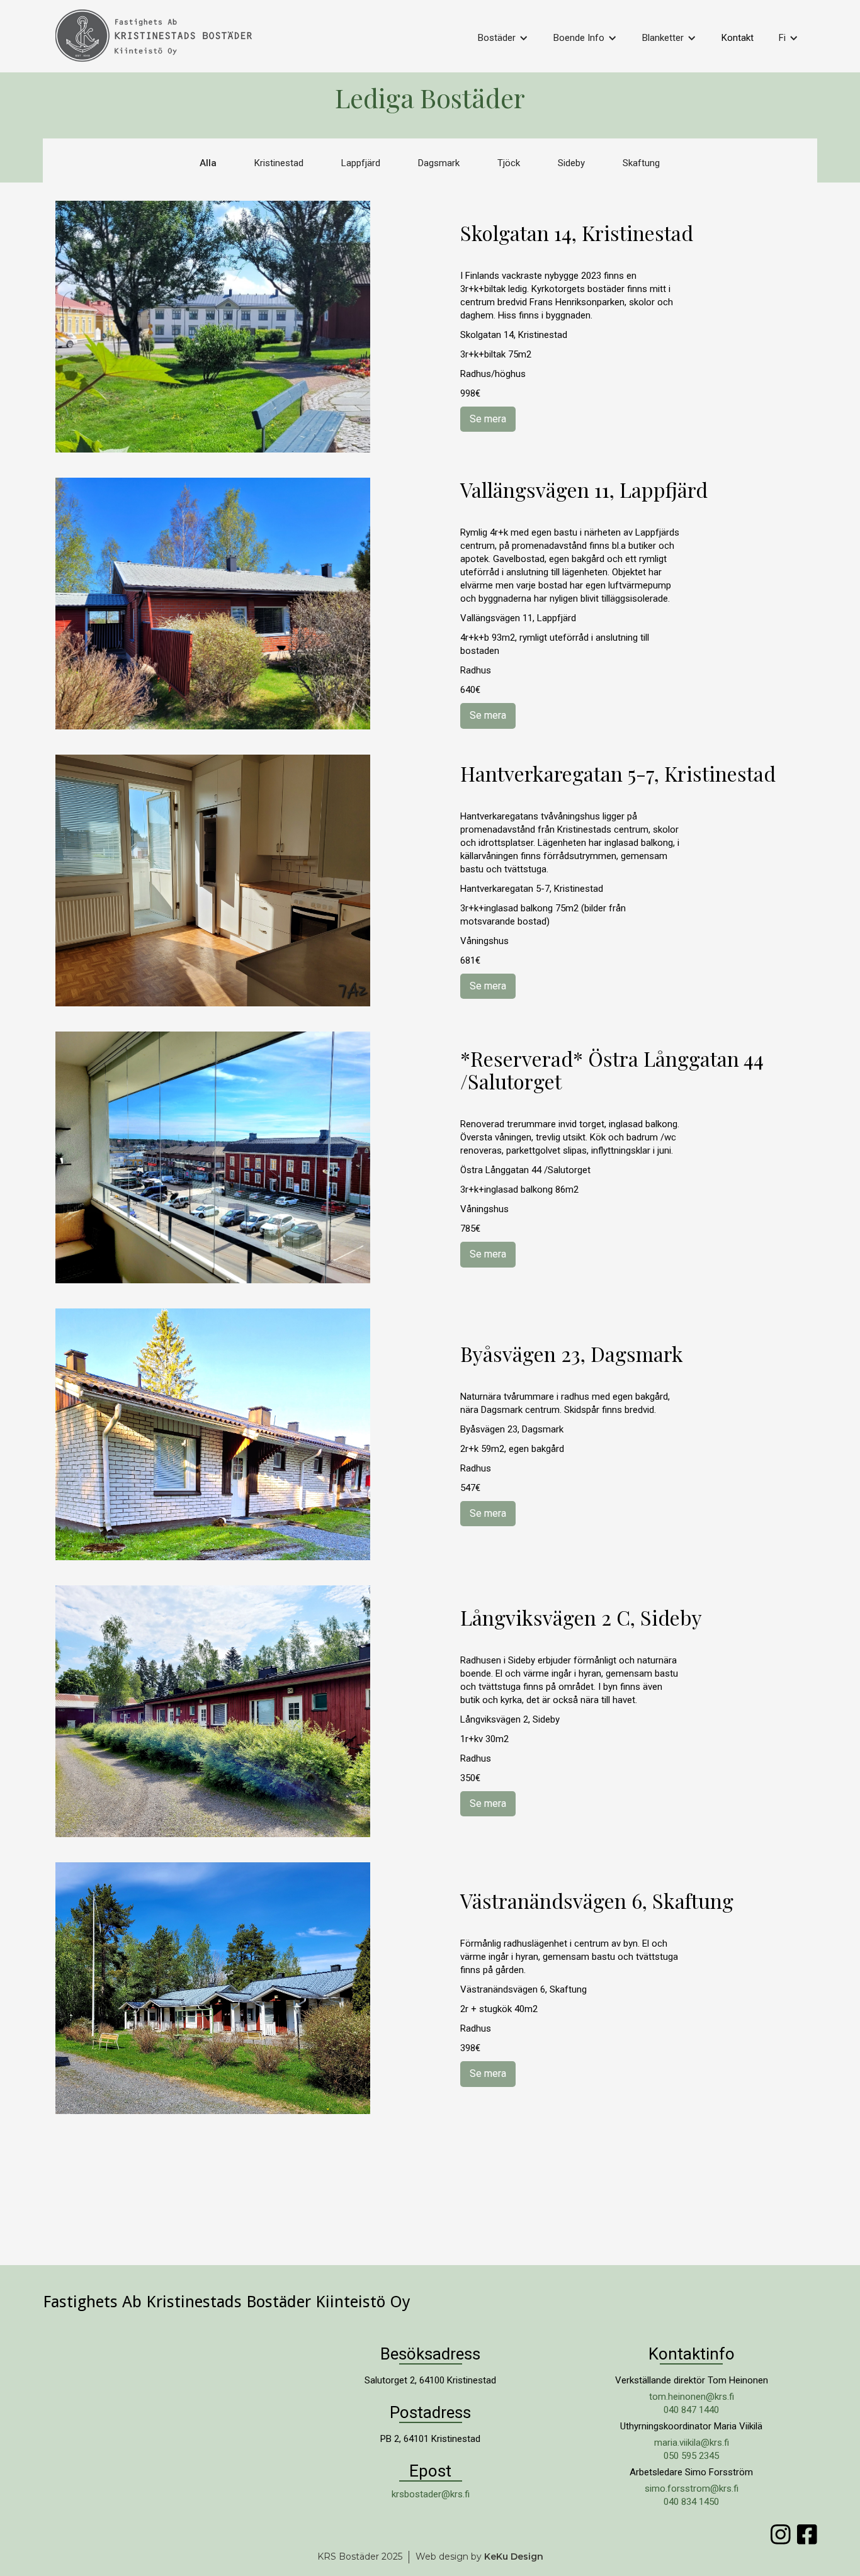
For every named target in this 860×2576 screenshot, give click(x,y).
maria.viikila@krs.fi (692, 2443)
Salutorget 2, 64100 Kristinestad (430, 2380)
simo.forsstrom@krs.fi (692, 2489)
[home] (165, 39)
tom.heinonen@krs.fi (692, 2397)
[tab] (208, 163)
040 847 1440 (691, 2410)
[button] (503, 38)
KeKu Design (514, 2556)
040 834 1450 (691, 2502)
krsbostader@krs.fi (431, 2494)
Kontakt (738, 38)
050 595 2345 (691, 2456)
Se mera (488, 419)
